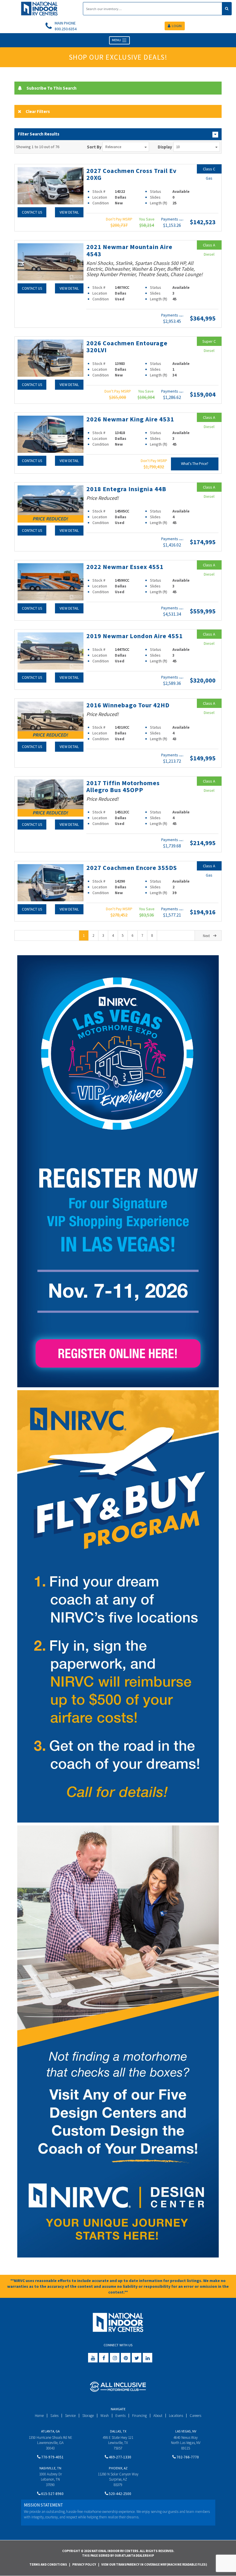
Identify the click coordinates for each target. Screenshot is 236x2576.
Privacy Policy (84, 2564)
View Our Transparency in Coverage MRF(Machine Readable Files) (154, 2564)
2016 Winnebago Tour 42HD (128, 705)
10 (178, 147)
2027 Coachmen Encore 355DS (132, 868)
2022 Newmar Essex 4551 (125, 567)
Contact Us (32, 212)
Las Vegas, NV (186, 2431)
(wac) (181, 220)
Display (165, 147)
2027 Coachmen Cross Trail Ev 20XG (132, 174)
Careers (195, 2416)
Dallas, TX (118, 2431)
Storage (88, 2416)
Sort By (94, 147)
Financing (139, 2416)
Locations (176, 2416)
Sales (54, 2416)
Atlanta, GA (50, 2431)
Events (120, 2416)
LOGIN (177, 26)
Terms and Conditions (48, 2564)
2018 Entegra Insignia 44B (126, 489)
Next (206, 936)
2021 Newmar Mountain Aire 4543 (129, 250)
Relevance (113, 147)
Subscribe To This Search (52, 88)
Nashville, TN (50, 2468)
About (158, 2416)
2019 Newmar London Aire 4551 (135, 636)
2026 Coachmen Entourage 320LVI (127, 346)
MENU (117, 40)
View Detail (69, 212)
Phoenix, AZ (118, 2468)
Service (70, 2416)
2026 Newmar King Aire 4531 (130, 419)
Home (39, 2416)
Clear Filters (38, 111)
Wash (105, 2416)
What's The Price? (195, 464)
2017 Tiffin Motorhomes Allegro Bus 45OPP (123, 786)
